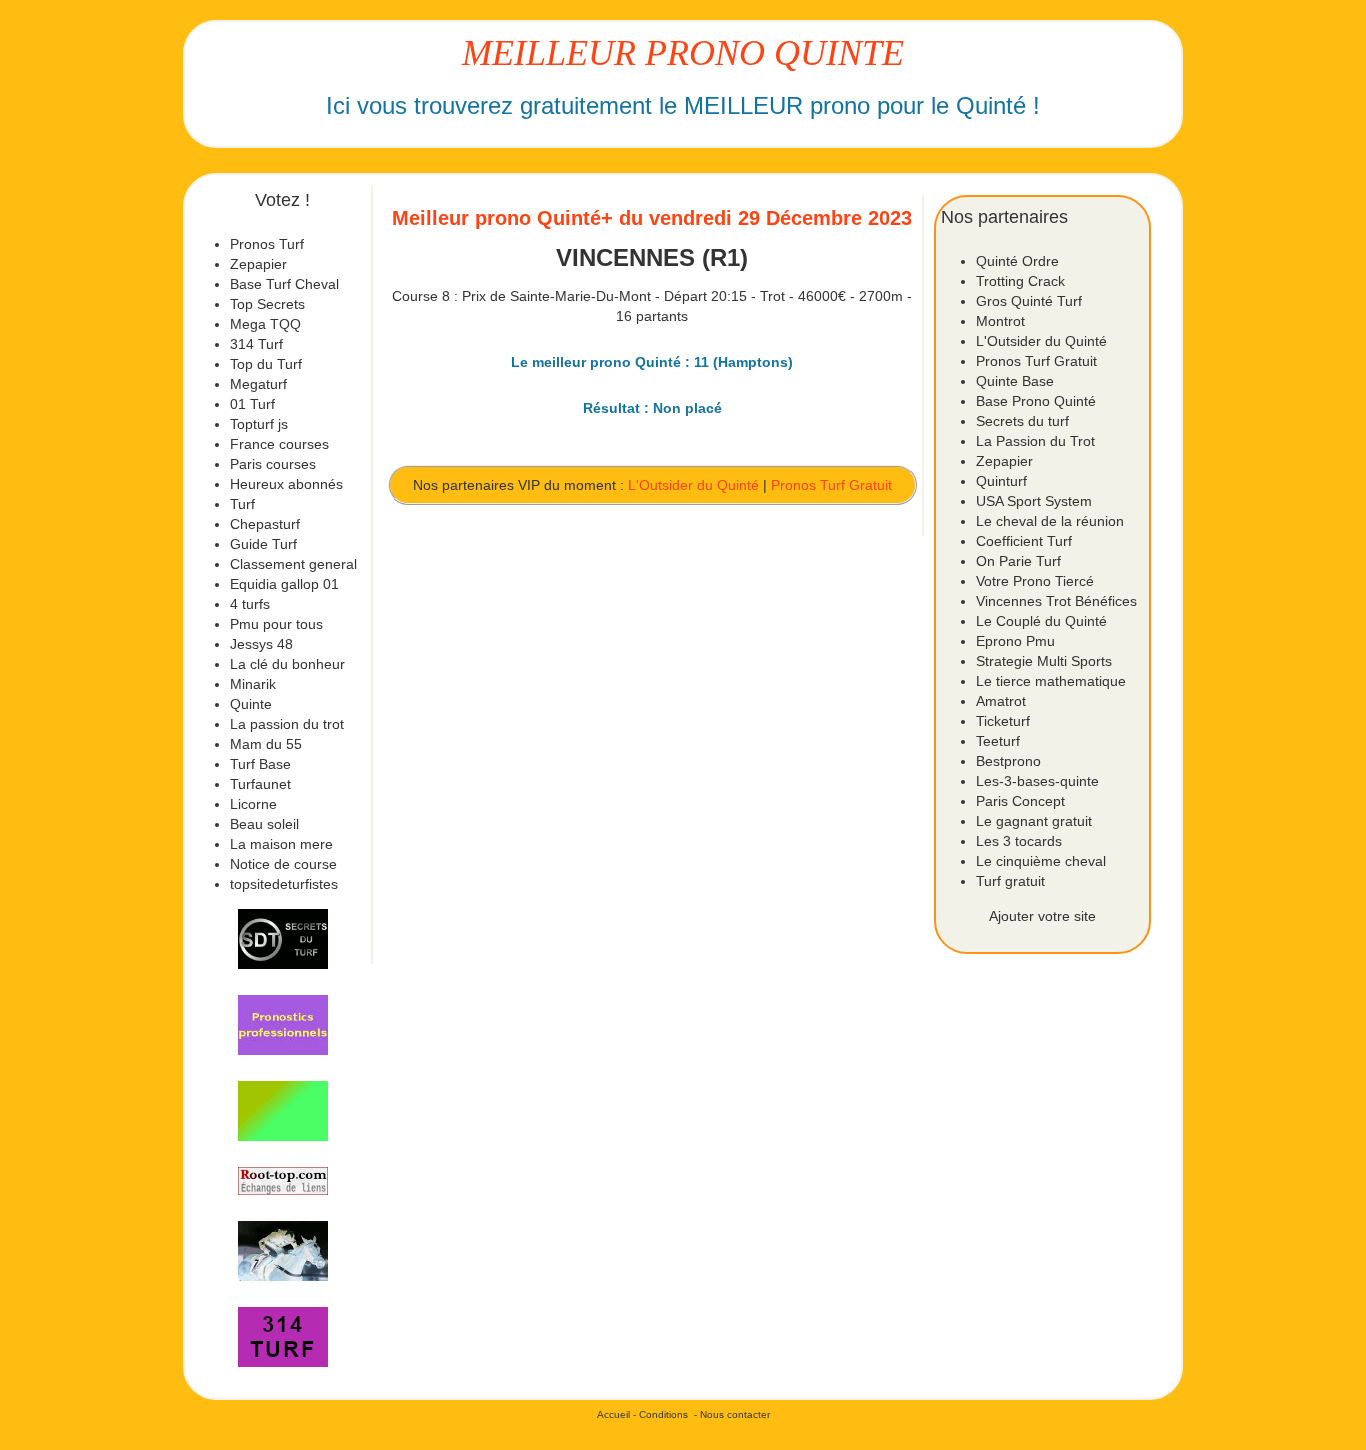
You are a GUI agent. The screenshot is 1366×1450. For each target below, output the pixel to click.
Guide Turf (263, 544)
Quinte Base (1015, 381)
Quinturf (1001, 481)
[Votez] (283, 939)
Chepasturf (265, 524)
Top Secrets (267, 304)
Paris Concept (1020, 801)
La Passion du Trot (1035, 441)
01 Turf (252, 404)
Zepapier (258, 264)
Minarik (253, 684)
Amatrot (1001, 701)
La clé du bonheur (287, 664)
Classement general (293, 564)
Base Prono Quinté (1036, 401)
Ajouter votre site (1042, 916)
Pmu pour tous (276, 624)
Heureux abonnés (286, 484)
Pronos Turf (267, 244)
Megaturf (258, 384)
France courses (279, 444)
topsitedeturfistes (284, 884)
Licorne (253, 804)
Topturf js (259, 424)
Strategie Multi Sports (1044, 661)
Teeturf (998, 741)
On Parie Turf (1018, 561)
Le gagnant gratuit (1034, 821)
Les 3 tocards (1019, 841)
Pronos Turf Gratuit (831, 485)
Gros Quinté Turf (1029, 301)
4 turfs (250, 604)
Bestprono (1008, 761)
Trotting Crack (1020, 281)
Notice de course (283, 864)
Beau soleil (264, 824)
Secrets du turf (1022, 421)
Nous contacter (735, 1414)
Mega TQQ (265, 324)
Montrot (1000, 321)
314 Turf (256, 344)
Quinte (251, 704)
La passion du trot (287, 724)
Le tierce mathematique (1051, 681)
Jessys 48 (261, 644)
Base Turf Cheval (284, 284)
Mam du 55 (266, 744)
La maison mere (281, 844)
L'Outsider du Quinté (693, 485)
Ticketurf (1003, 721)
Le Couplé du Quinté (1041, 621)
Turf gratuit (1010, 881)
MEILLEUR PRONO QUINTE (683, 53)
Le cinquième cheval (1041, 861)
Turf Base (260, 764)
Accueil (613, 1414)
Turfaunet (260, 784)
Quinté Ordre (1017, 261)
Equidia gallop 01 (284, 584)
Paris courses (273, 464)
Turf (242, 504)
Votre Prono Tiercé (1035, 581)
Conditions (663, 1414)
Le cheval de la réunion (1050, 521)
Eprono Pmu (1015, 641)
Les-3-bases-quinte (1037, 781)
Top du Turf (266, 364)
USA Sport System (1034, 501)
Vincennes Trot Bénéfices (1056, 601)
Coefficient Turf (1024, 541)
